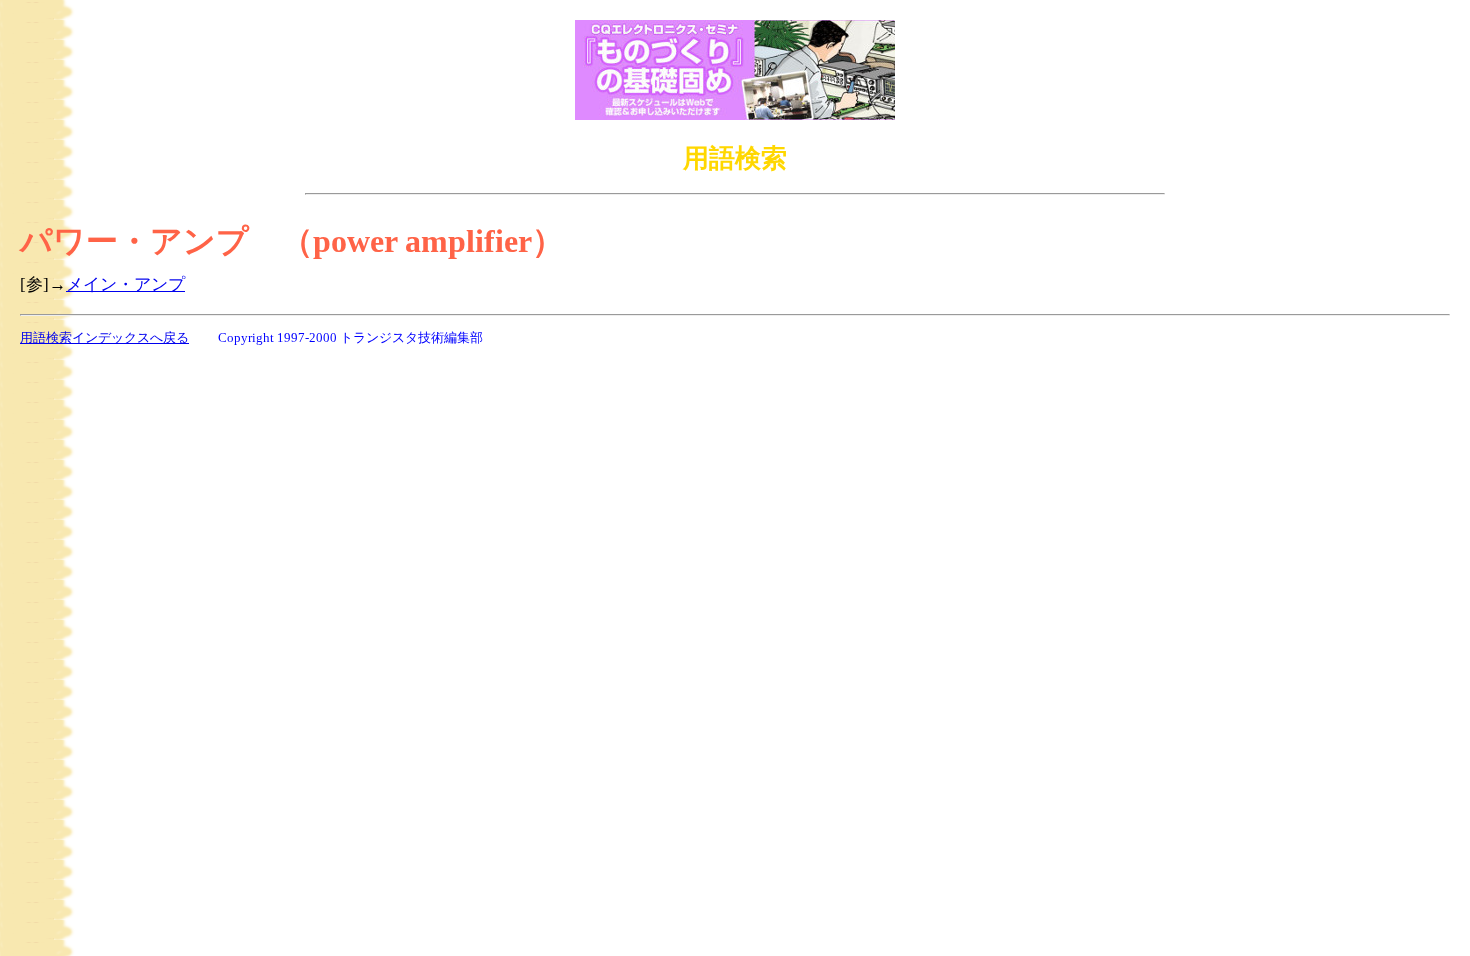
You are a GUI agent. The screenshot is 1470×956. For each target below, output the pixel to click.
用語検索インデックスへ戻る (104, 337)
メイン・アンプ (125, 284)
